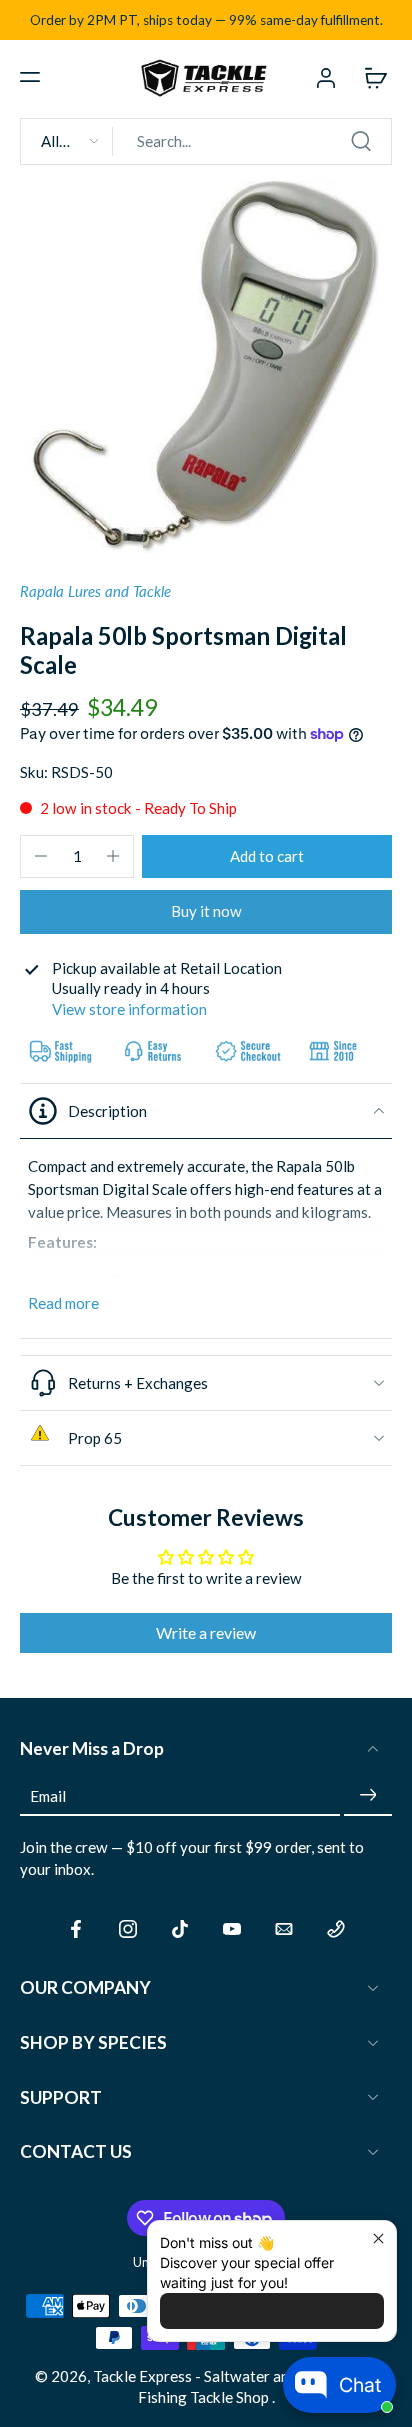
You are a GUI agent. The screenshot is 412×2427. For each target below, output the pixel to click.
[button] (30, 77)
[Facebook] (76, 1929)
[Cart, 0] (370, 77)
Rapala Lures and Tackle (95, 591)
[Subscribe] (368, 1795)
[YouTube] (232, 1929)
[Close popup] (378, 2238)
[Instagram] (128, 1929)
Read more (63, 1303)
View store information (129, 1009)
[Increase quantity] (113, 856)
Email (48, 1795)
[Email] (284, 1929)
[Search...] (361, 141)
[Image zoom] (206, 367)
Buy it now (206, 911)
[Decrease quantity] (41, 856)
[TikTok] (180, 1929)
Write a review (206, 1632)
